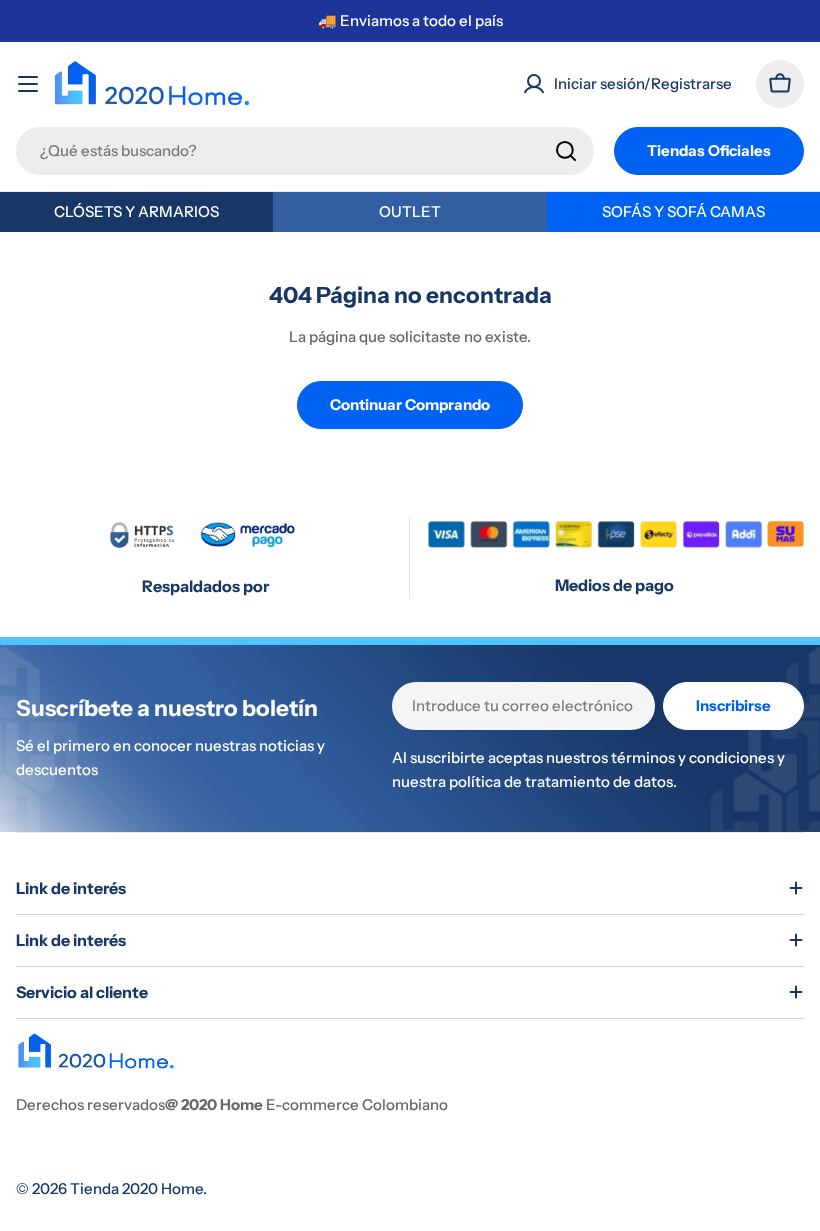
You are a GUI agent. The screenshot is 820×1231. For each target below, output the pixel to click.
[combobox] (305, 151)
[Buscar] (566, 151)
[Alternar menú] (28, 84)
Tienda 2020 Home (136, 1188)
